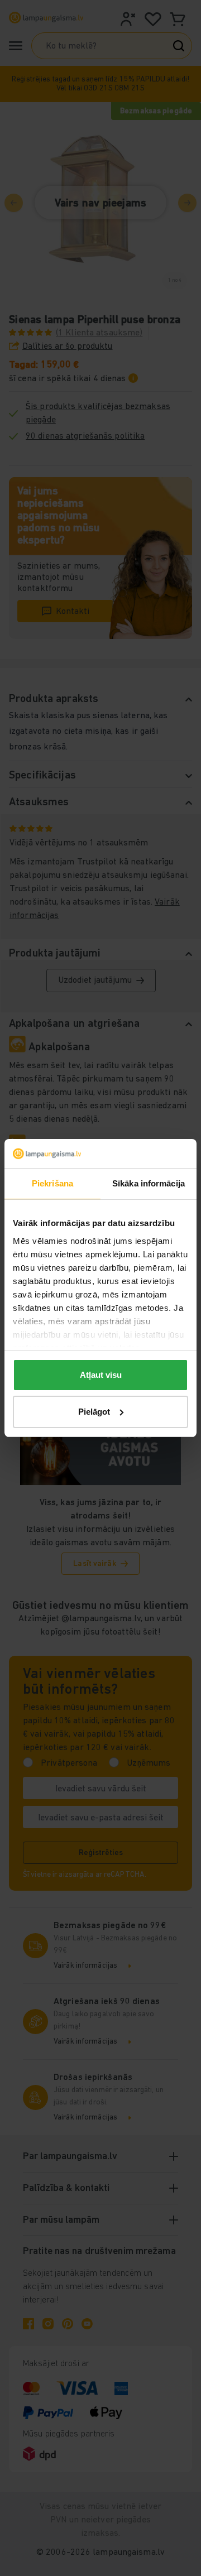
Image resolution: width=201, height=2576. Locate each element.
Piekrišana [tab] (52, 1183)
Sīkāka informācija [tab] (149, 1183)
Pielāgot (94, 1412)
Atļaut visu (101, 1375)
